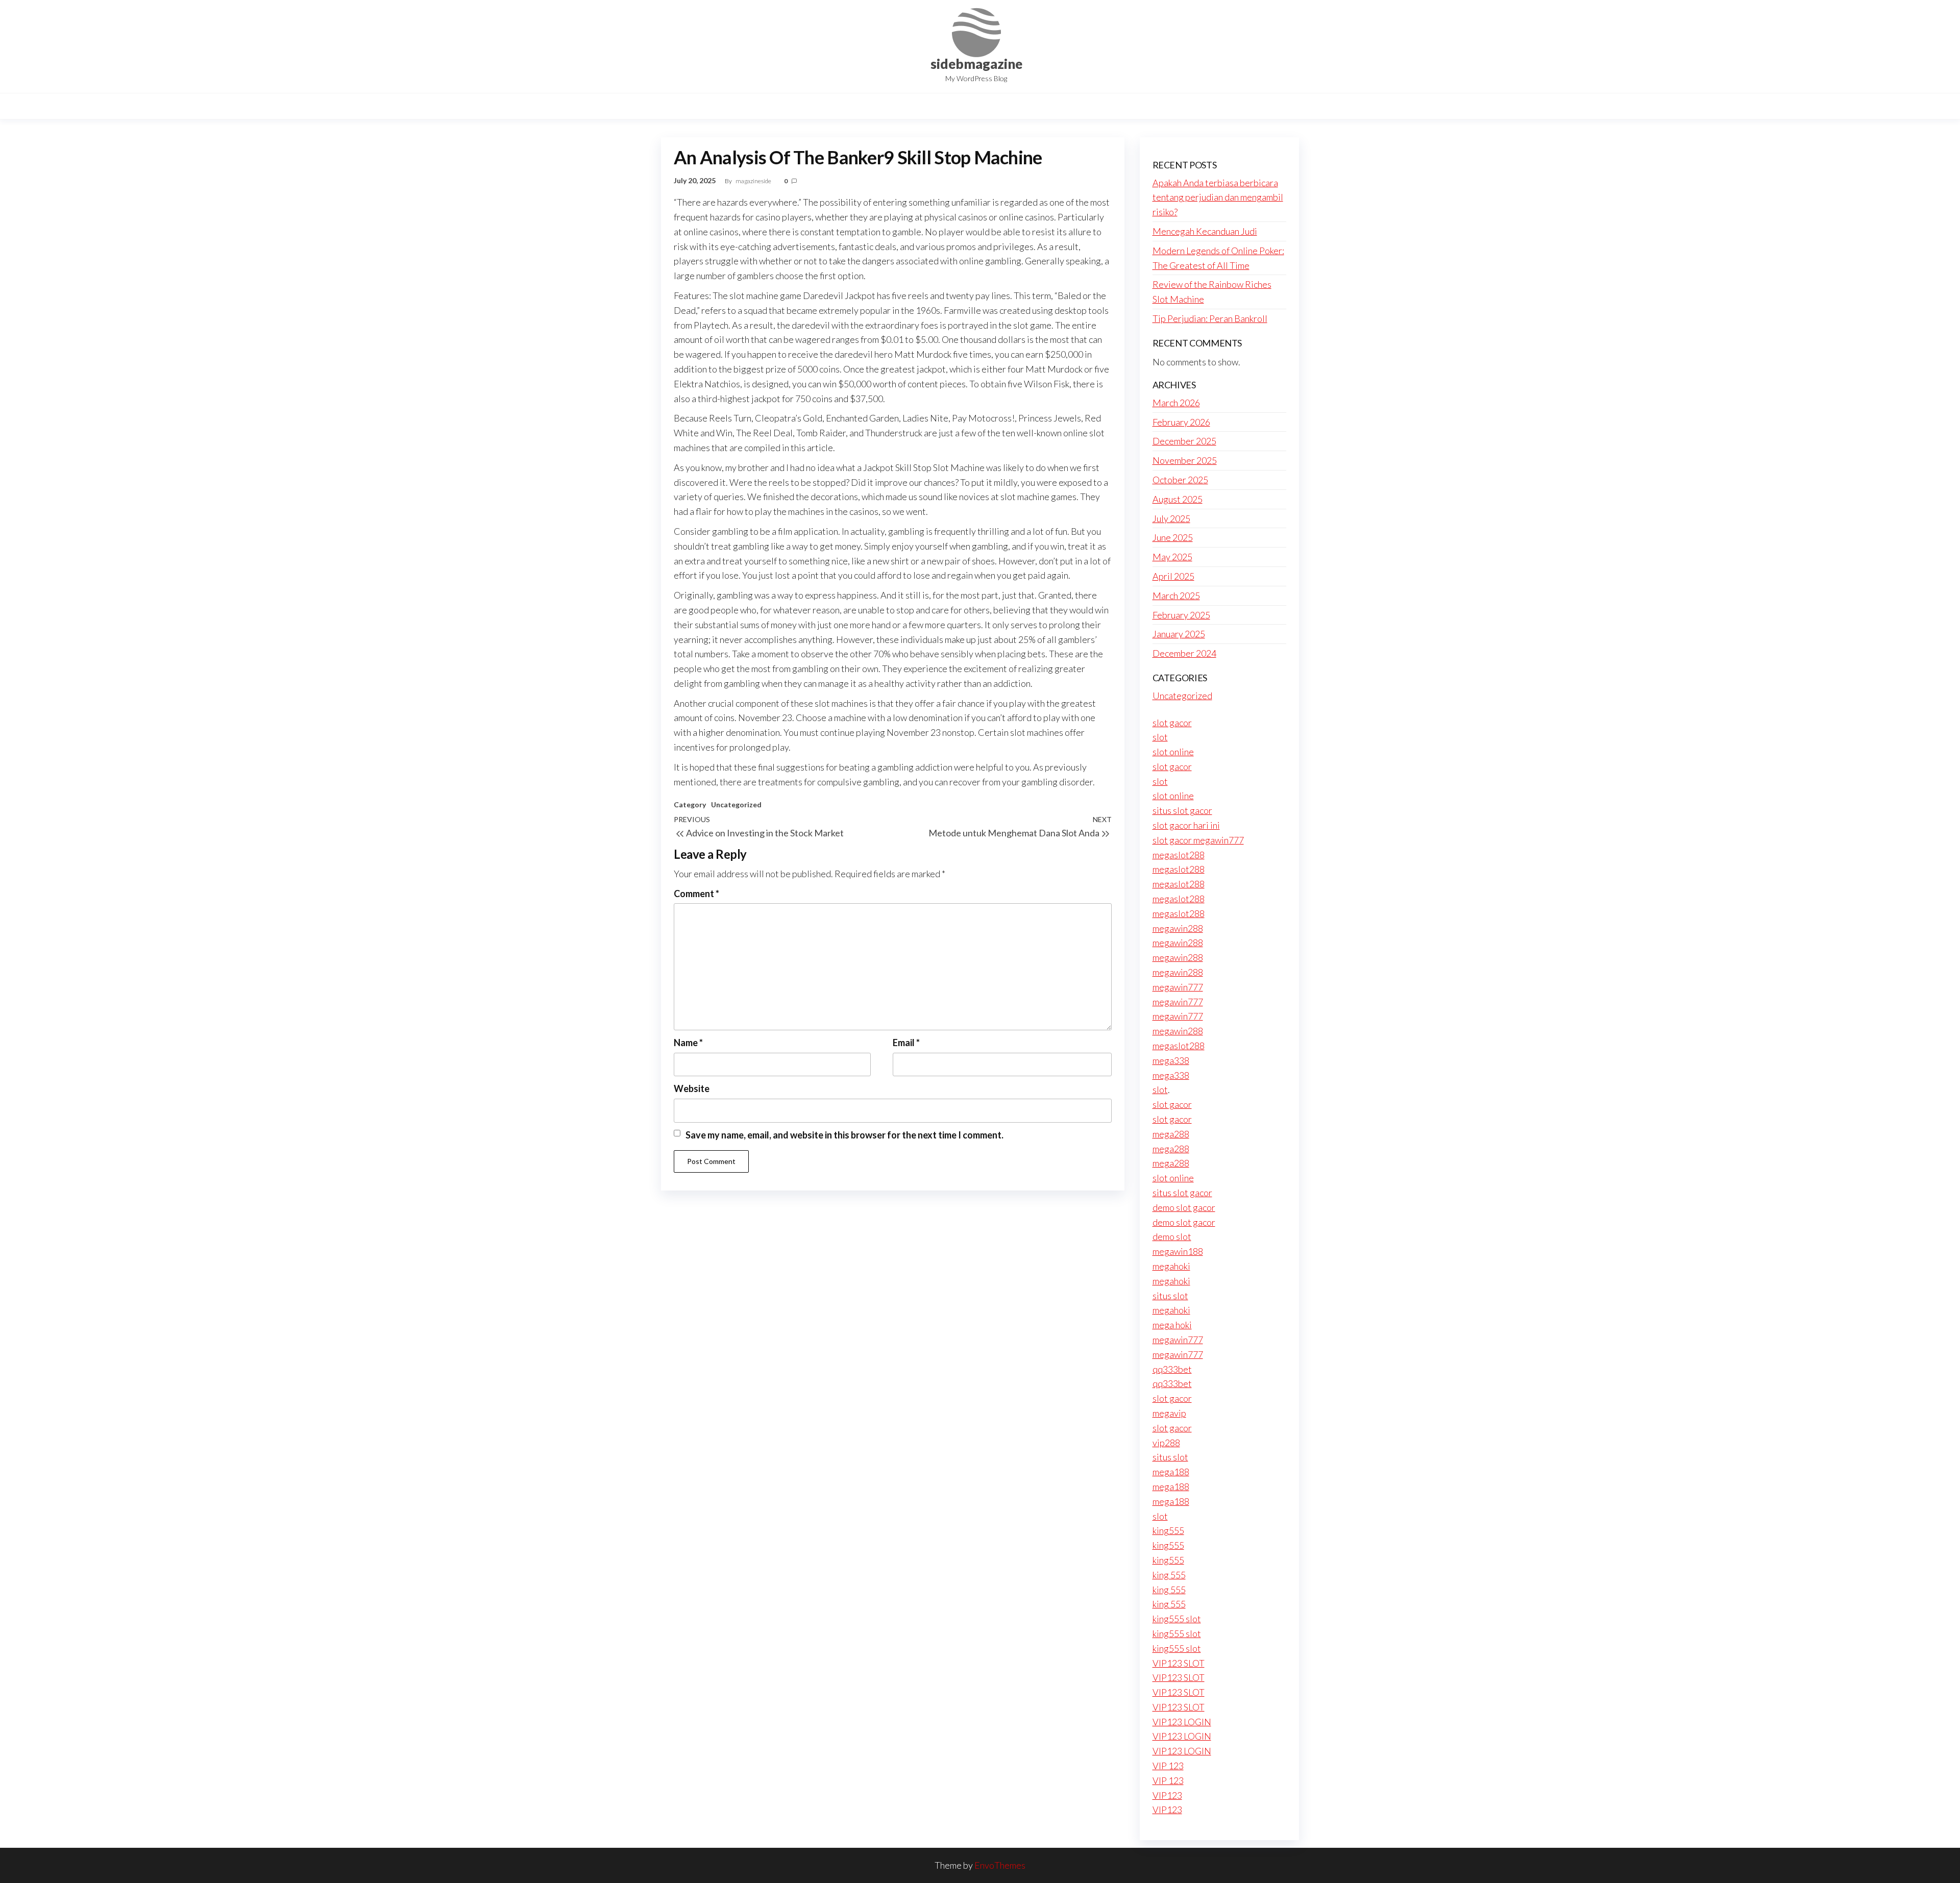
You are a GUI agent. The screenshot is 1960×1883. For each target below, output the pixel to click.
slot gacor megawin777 (1198, 840)
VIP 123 (1168, 1766)
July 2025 (1171, 518)
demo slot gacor (1184, 1207)
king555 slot (1177, 1619)
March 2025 (1176, 596)
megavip (1169, 1413)
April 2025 (1173, 576)
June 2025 (1173, 537)
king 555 (1169, 1575)
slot (1160, 737)
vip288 (1166, 1443)
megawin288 (1178, 928)
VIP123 (1167, 1795)
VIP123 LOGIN (1182, 1722)
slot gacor (1172, 723)
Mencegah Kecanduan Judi (1205, 231)
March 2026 (1176, 403)
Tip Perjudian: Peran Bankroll (1210, 318)
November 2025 (1185, 460)
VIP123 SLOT (1179, 1663)
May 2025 (1172, 557)
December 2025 (1184, 441)
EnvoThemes (1000, 1865)
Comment (696, 894)
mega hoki (1172, 1325)
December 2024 (1184, 653)
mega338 (1171, 1060)
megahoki (1171, 1266)
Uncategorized (736, 804)
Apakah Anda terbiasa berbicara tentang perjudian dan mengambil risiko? (1218, 197)
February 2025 (1181, 615)
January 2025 (1179, 634)
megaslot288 (1179, 855)
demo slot (1172, 1236)
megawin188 (1178, 1251)
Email (906, 1043)
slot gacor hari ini (1186, 825)
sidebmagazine (976, 64)
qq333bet (1172, 1369)
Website (692, 1088)
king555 (1168, 1530)
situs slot (1170, 1296)
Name (688, 1043)
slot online (1173, 752)
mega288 (1171, 1134)
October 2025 (1180, 480)
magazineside (754, 181)
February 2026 (1181, 422)
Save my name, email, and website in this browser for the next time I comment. (844, 1135)
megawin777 (1178, 987)
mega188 (1171, 1472)
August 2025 (1178, 499)
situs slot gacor (1182, 810)
